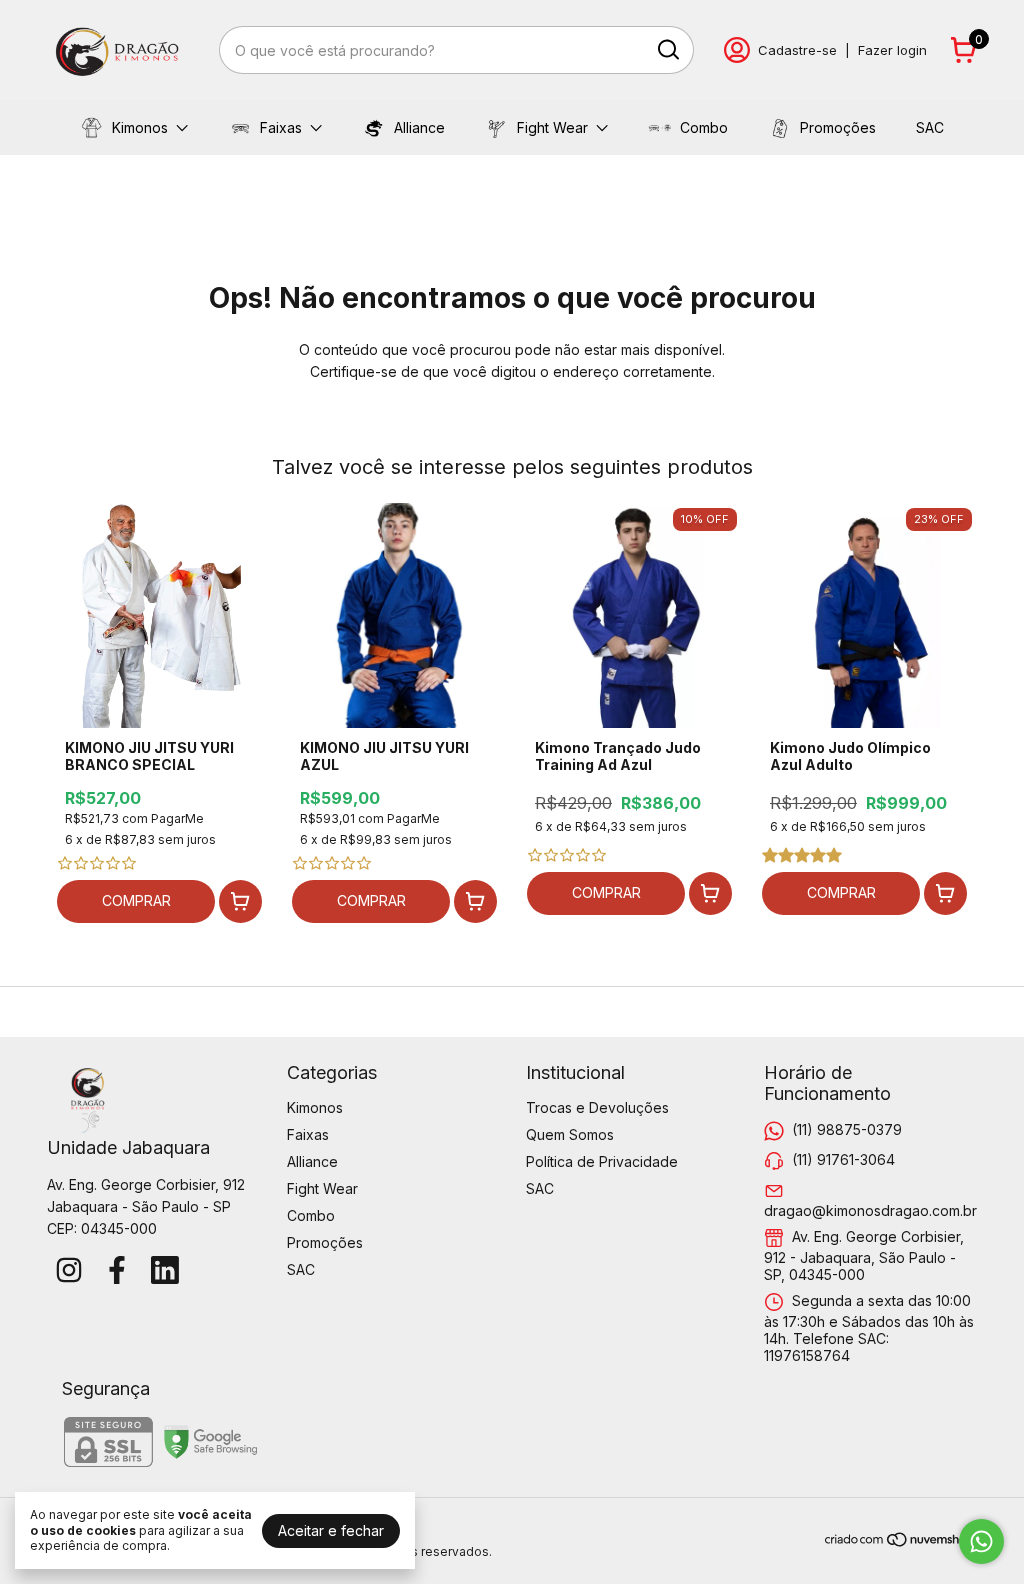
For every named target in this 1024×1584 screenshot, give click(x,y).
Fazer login (892, 50)
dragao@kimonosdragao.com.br (870, 1210)
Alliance (419, 127)
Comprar (136, 900)
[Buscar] (667, 49)
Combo (704, 127)
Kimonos (140, 127)
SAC (930, 127)
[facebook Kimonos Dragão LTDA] (117, 1270)
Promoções (838, 127)
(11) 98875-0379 (847, 1129)
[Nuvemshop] (900, 1542)
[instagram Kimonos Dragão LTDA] (69, 1270)
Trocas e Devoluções (597, 1107)
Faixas (281, 127)
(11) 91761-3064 (843, 1159)
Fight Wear (552, 127)
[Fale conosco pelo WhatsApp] (981, 1541)
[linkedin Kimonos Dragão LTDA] (165, 1270)
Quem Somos (570, 1134)
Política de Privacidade (602, 1161)
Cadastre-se (797, 50)
